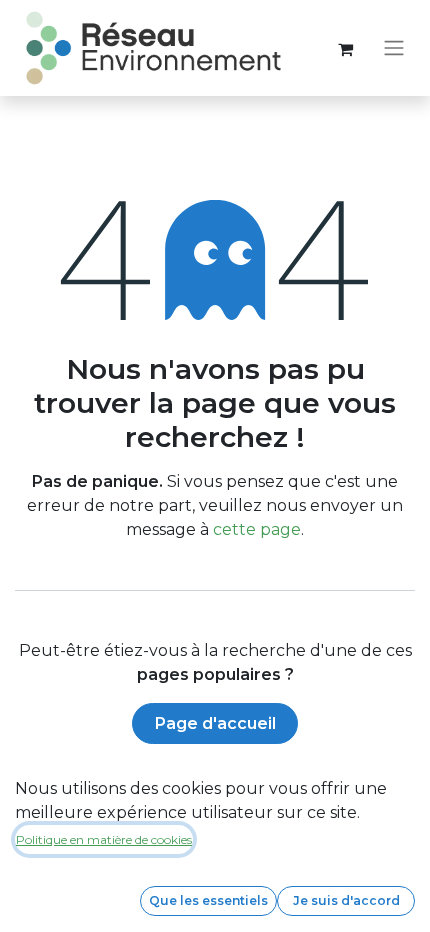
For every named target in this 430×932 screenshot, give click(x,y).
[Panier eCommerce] (345, 48)
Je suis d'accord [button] (346, 900)
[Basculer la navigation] (394, 48)
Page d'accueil (215, 723)
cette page (257, 529)
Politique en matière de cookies (104, 839)
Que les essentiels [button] (208, 900)
